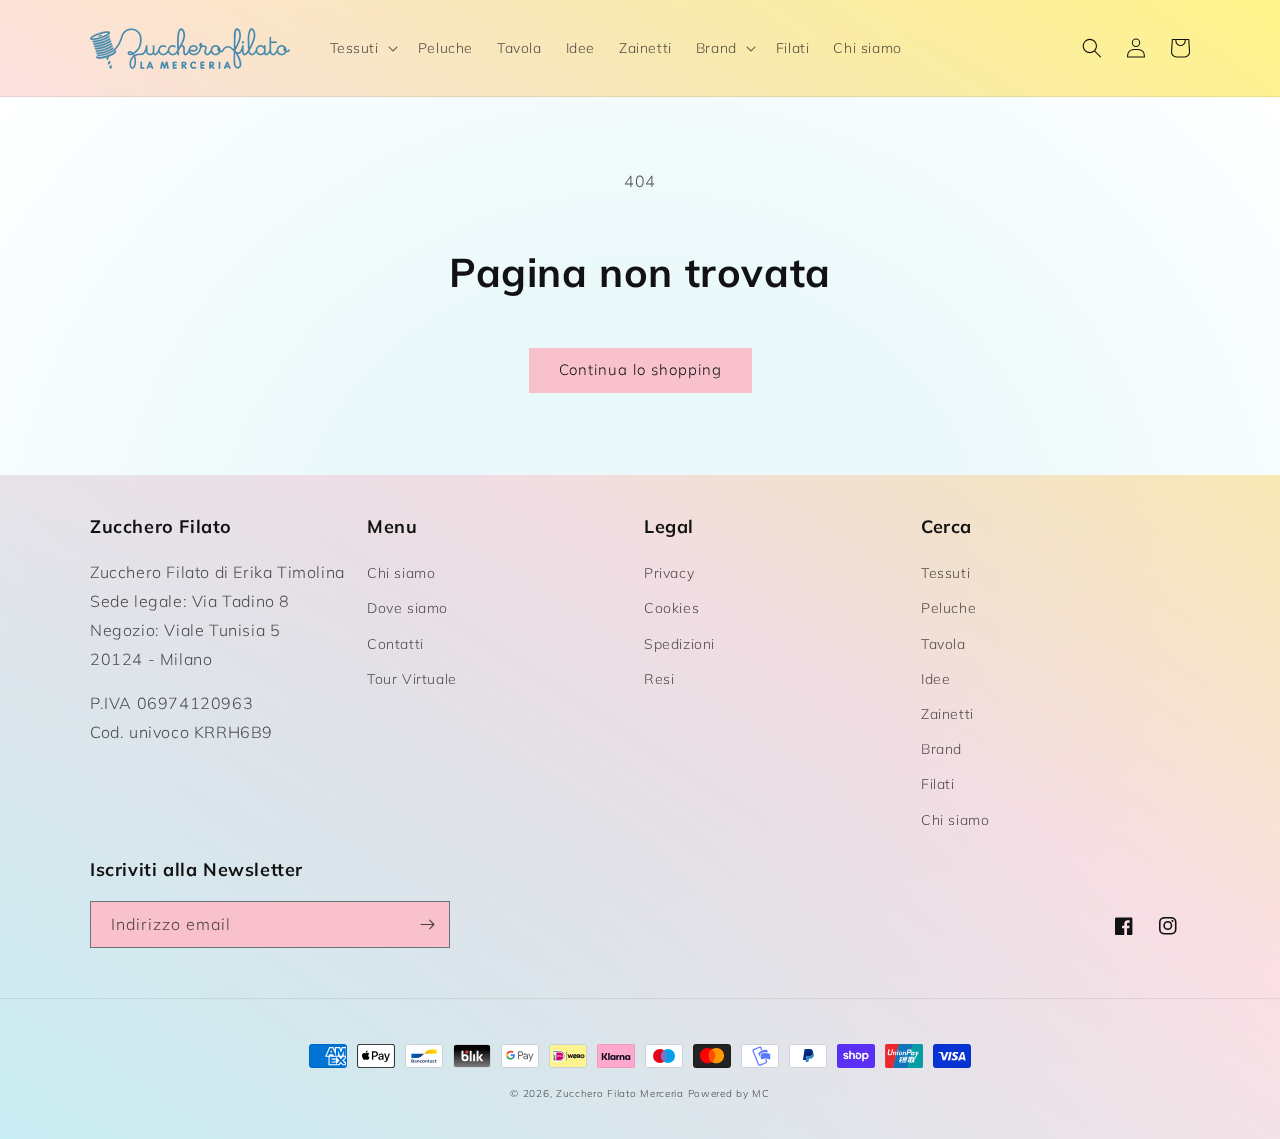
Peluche (948, 608)
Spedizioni (679, 644)
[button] (362, 48)
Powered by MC (729, 1093)
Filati (938, 784)
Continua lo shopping (640, 369)
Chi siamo (401, 573)
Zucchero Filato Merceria (620, 1093)
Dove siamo (407, 608)
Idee (935, 679)
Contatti (395, 644)
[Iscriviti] (427, 924)
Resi (659, 679)
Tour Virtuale (412, 679)
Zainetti (947, 714)
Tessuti (945, 573)
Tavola (943, 644)
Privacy (669, 573)
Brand (941, 749)
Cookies (671, 608)
